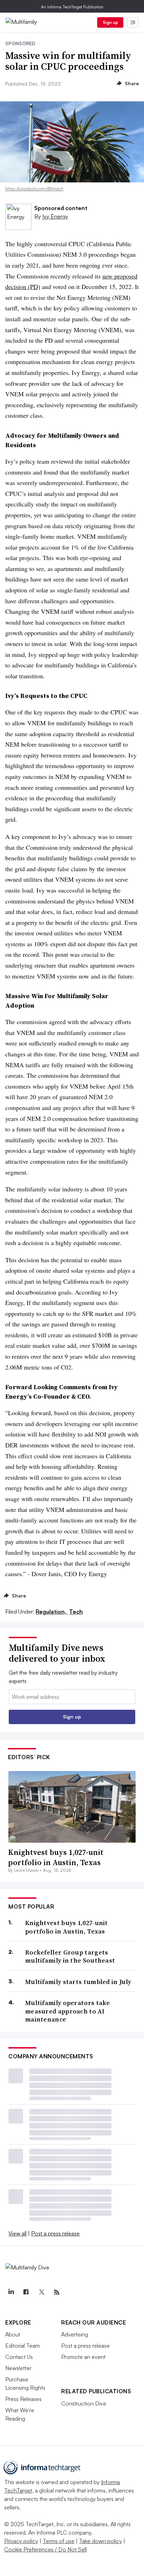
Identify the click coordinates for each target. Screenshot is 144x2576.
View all (17, 2233)
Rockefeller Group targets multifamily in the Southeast (70, 1956)
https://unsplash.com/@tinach (34, 189)
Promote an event (83, 2357)
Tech (76, 1612)
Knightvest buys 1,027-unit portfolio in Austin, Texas (56, 1857)
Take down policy (100, 2541)
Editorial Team (23, 2346)
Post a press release (55, 2233)
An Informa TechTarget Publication (72, 7)
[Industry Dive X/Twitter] (41, 2292)
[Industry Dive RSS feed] (57, 2292)
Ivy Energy (55, 216)
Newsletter (18, 2368)
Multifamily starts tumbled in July (78, 1982)
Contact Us (19, 2357)
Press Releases (23, 2399)
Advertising (75, 2334)
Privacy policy (21, 2541)
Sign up (110, 22)
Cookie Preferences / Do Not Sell (45, 2549)
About (13, 2334)
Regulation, (52, 1612)
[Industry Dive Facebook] (26, 2292)
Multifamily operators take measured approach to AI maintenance (68, 2011)
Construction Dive (84, 2403)
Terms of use (59, 2541)
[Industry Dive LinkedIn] (11, 2292)
